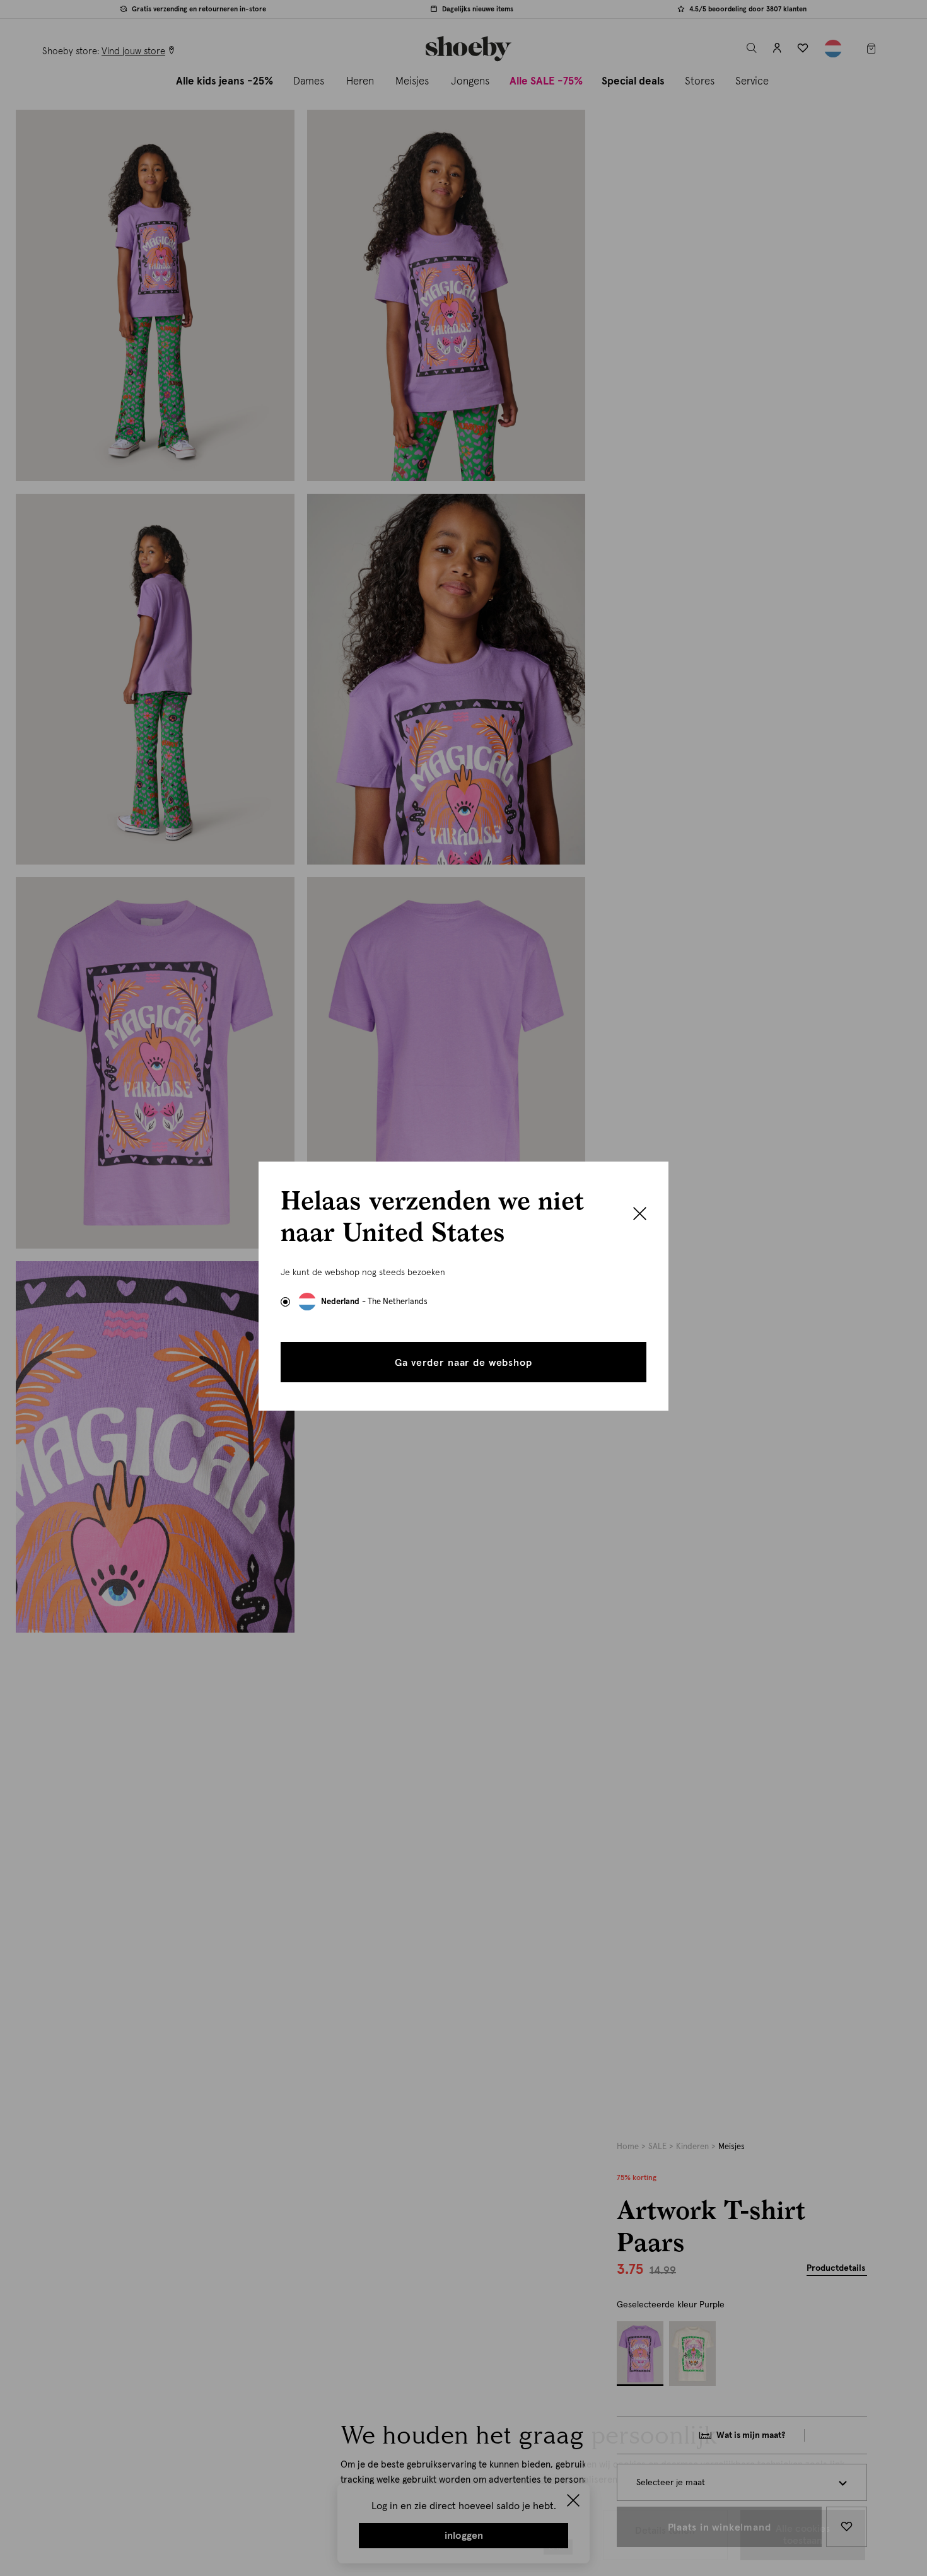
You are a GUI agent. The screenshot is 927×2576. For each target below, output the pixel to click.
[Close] (640, 1215)
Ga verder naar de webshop (463, 1363)
